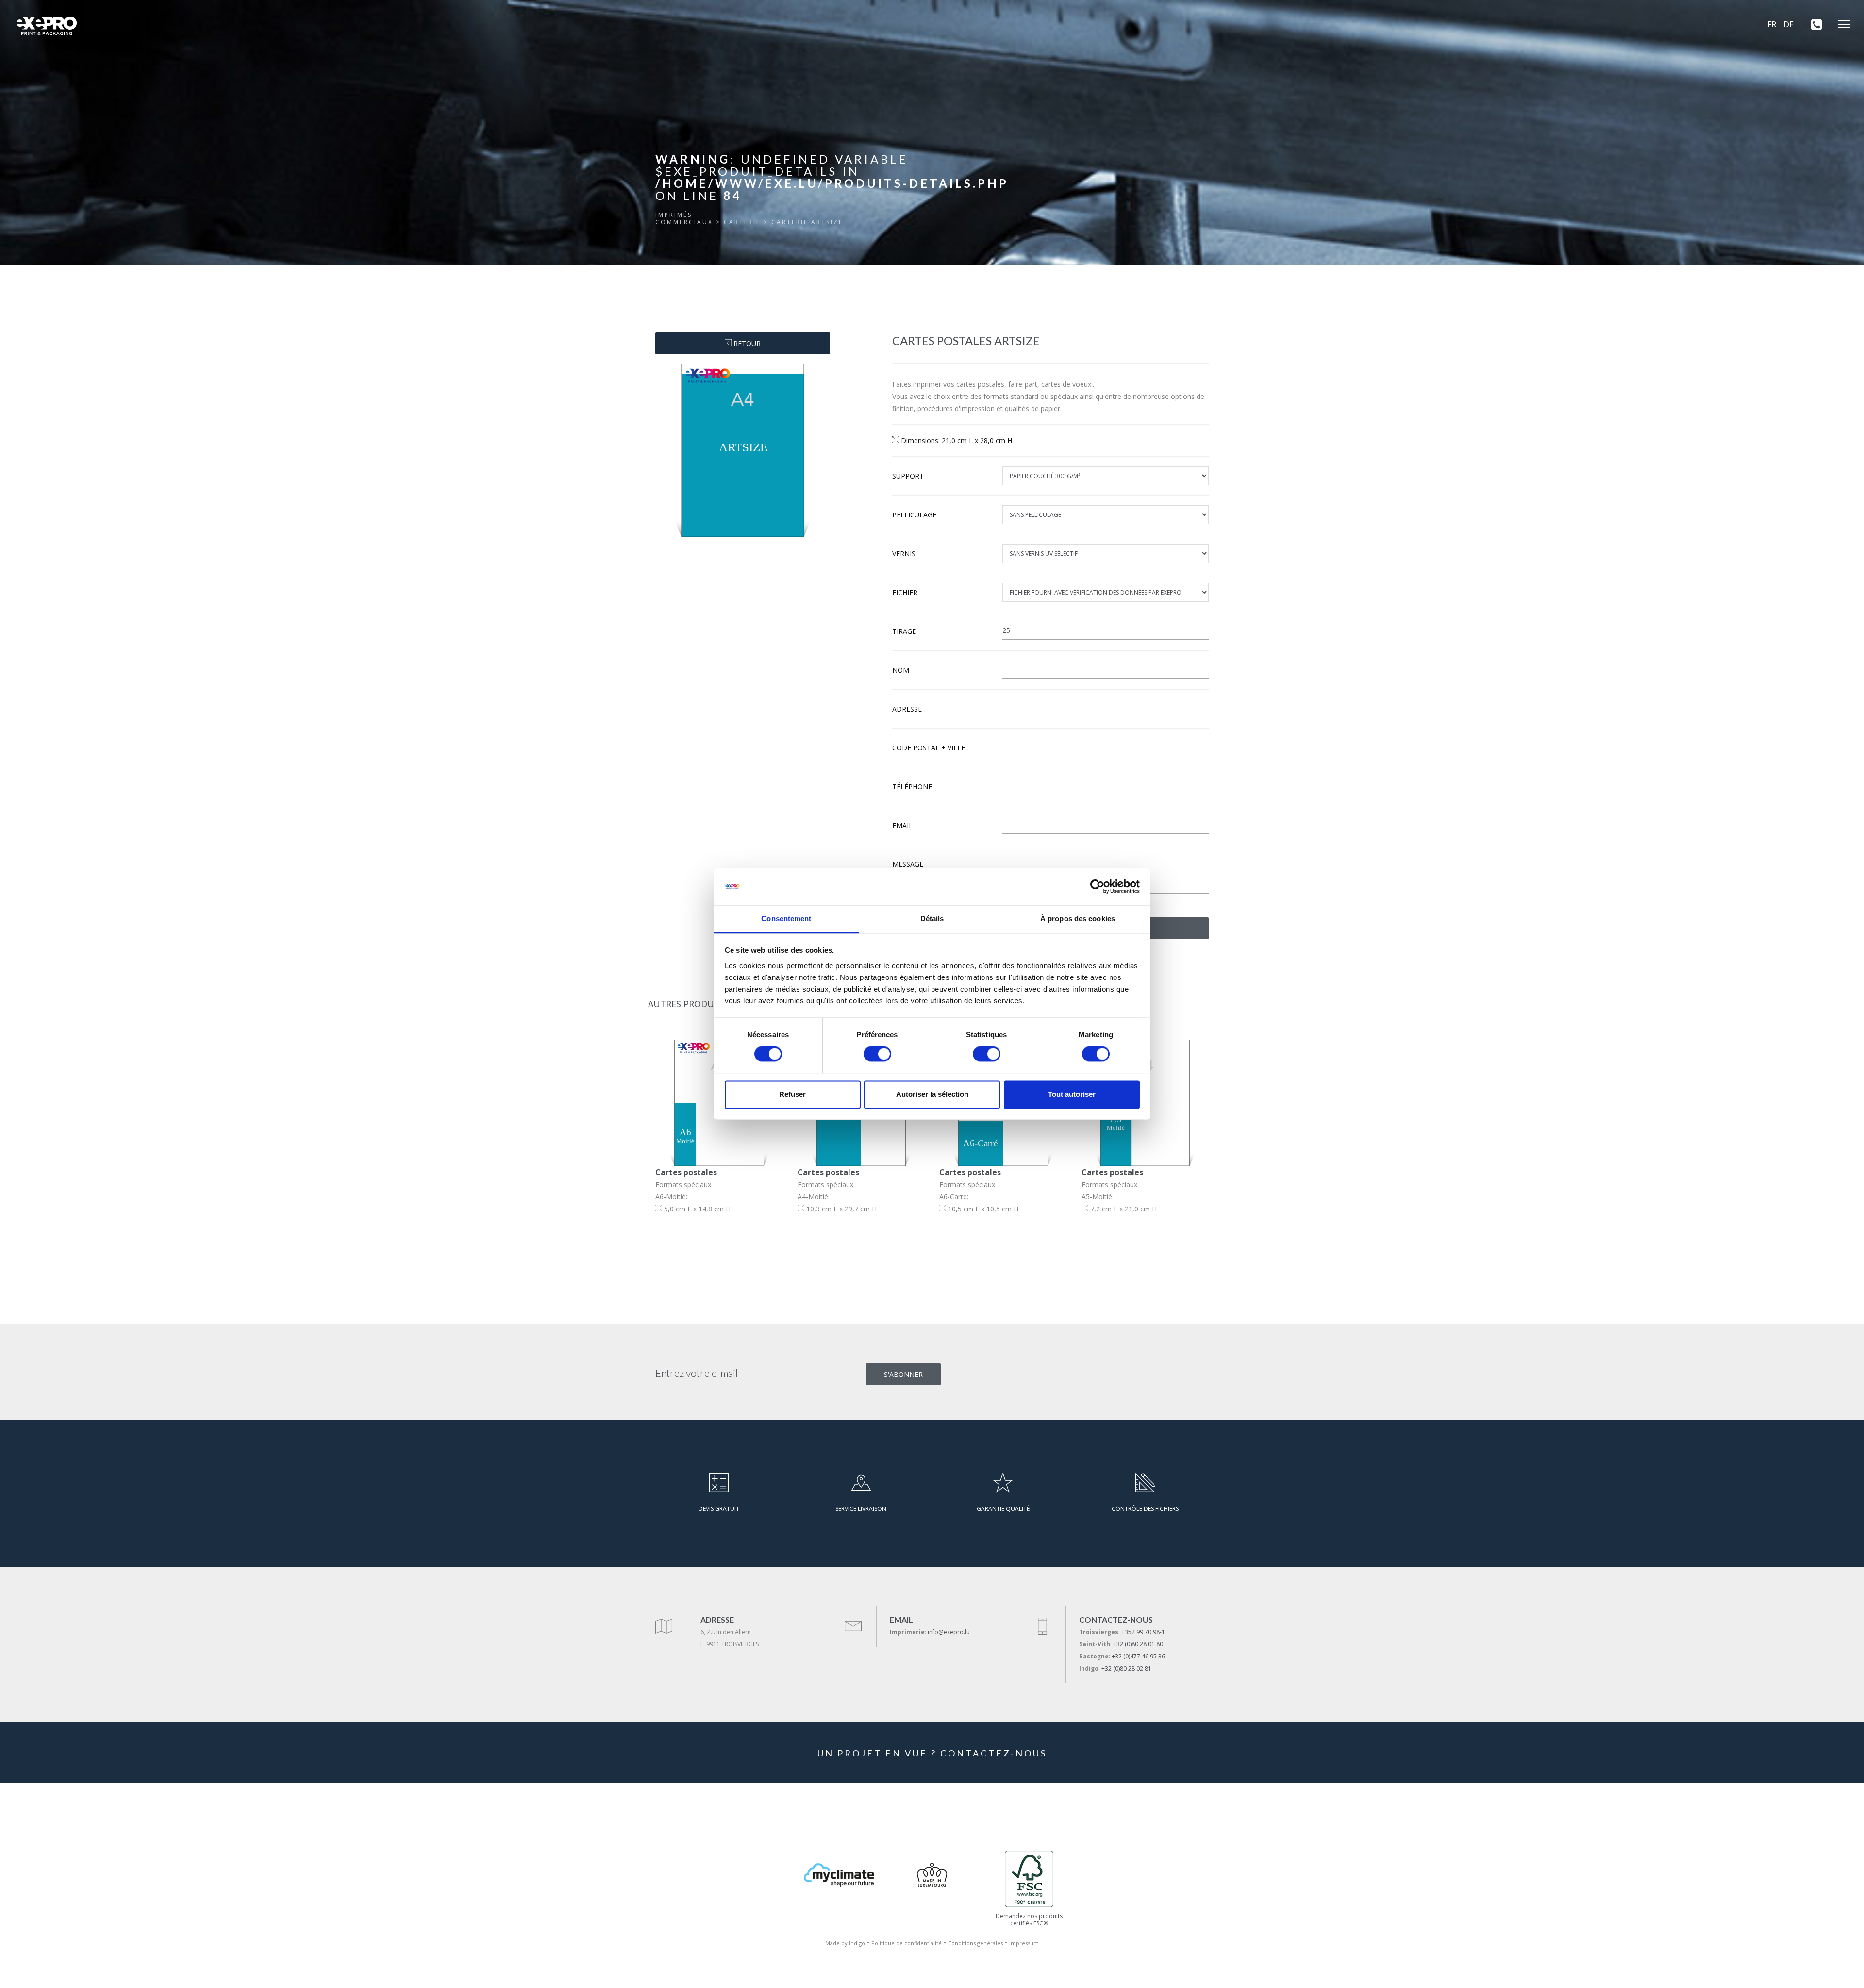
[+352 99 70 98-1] (1813, 24)
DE (1789, 24)
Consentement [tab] (786, 919)
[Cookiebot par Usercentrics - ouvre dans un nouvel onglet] (1097, 887)
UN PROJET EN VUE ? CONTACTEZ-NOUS (932, 1753)
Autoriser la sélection (932, 1094)
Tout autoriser (1072, 1094)
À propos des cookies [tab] (1078, 919)
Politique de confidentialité (907, 1943)
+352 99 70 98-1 (1143, 1632)
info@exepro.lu (949, 1632)
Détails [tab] (932, 919)
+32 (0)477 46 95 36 (1138, 1656)
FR (1772, 24)
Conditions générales (975, 1943)
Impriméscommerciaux (684, 218)
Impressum (1024, 1943)
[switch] (877, 1054)
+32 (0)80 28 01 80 (1138, 1644)
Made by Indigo (845, 1943)
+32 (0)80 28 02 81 (1126, 1668)
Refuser (792, 1094)
